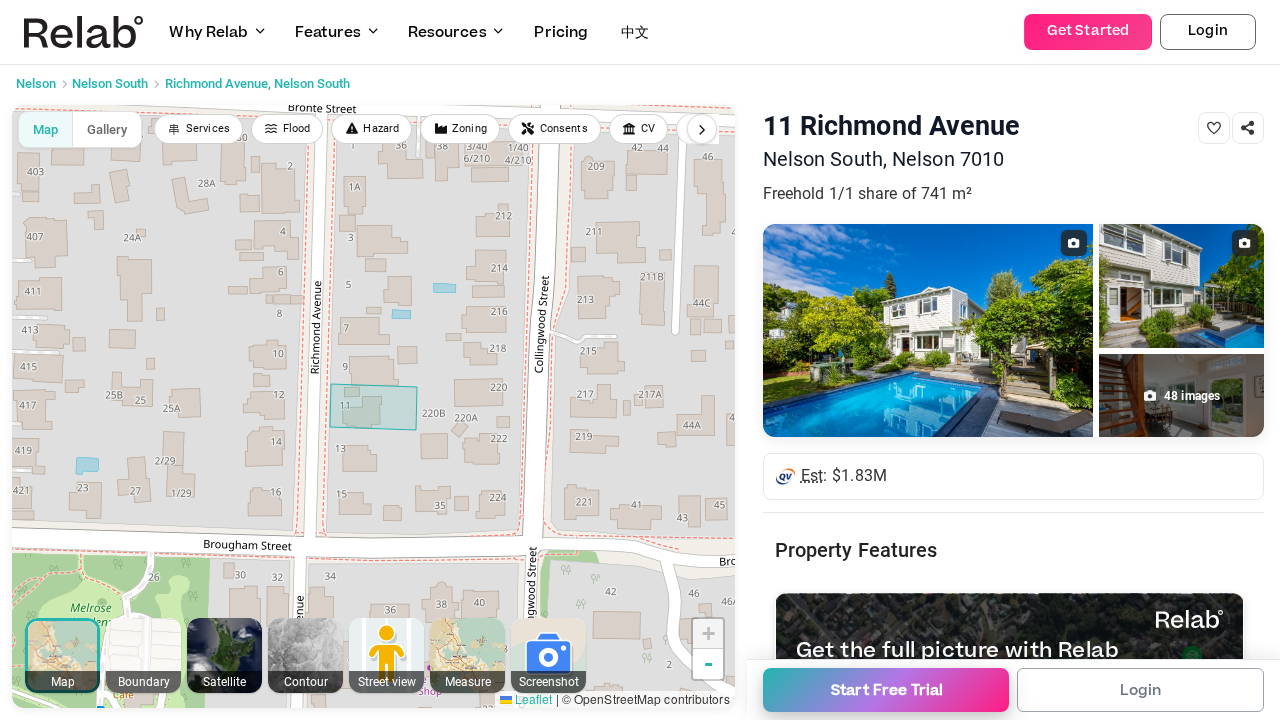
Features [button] (328, 32)
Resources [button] (447, 32)
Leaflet (532, 698)
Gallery (107, 129)
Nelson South (110, 83)
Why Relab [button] (208, 32)
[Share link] (1248, 128)
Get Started (1088, 31)
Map (45, 129)
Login (1208, 31)
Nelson (36, 83)
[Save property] (1214, 128)
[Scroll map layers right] (702, 129)
